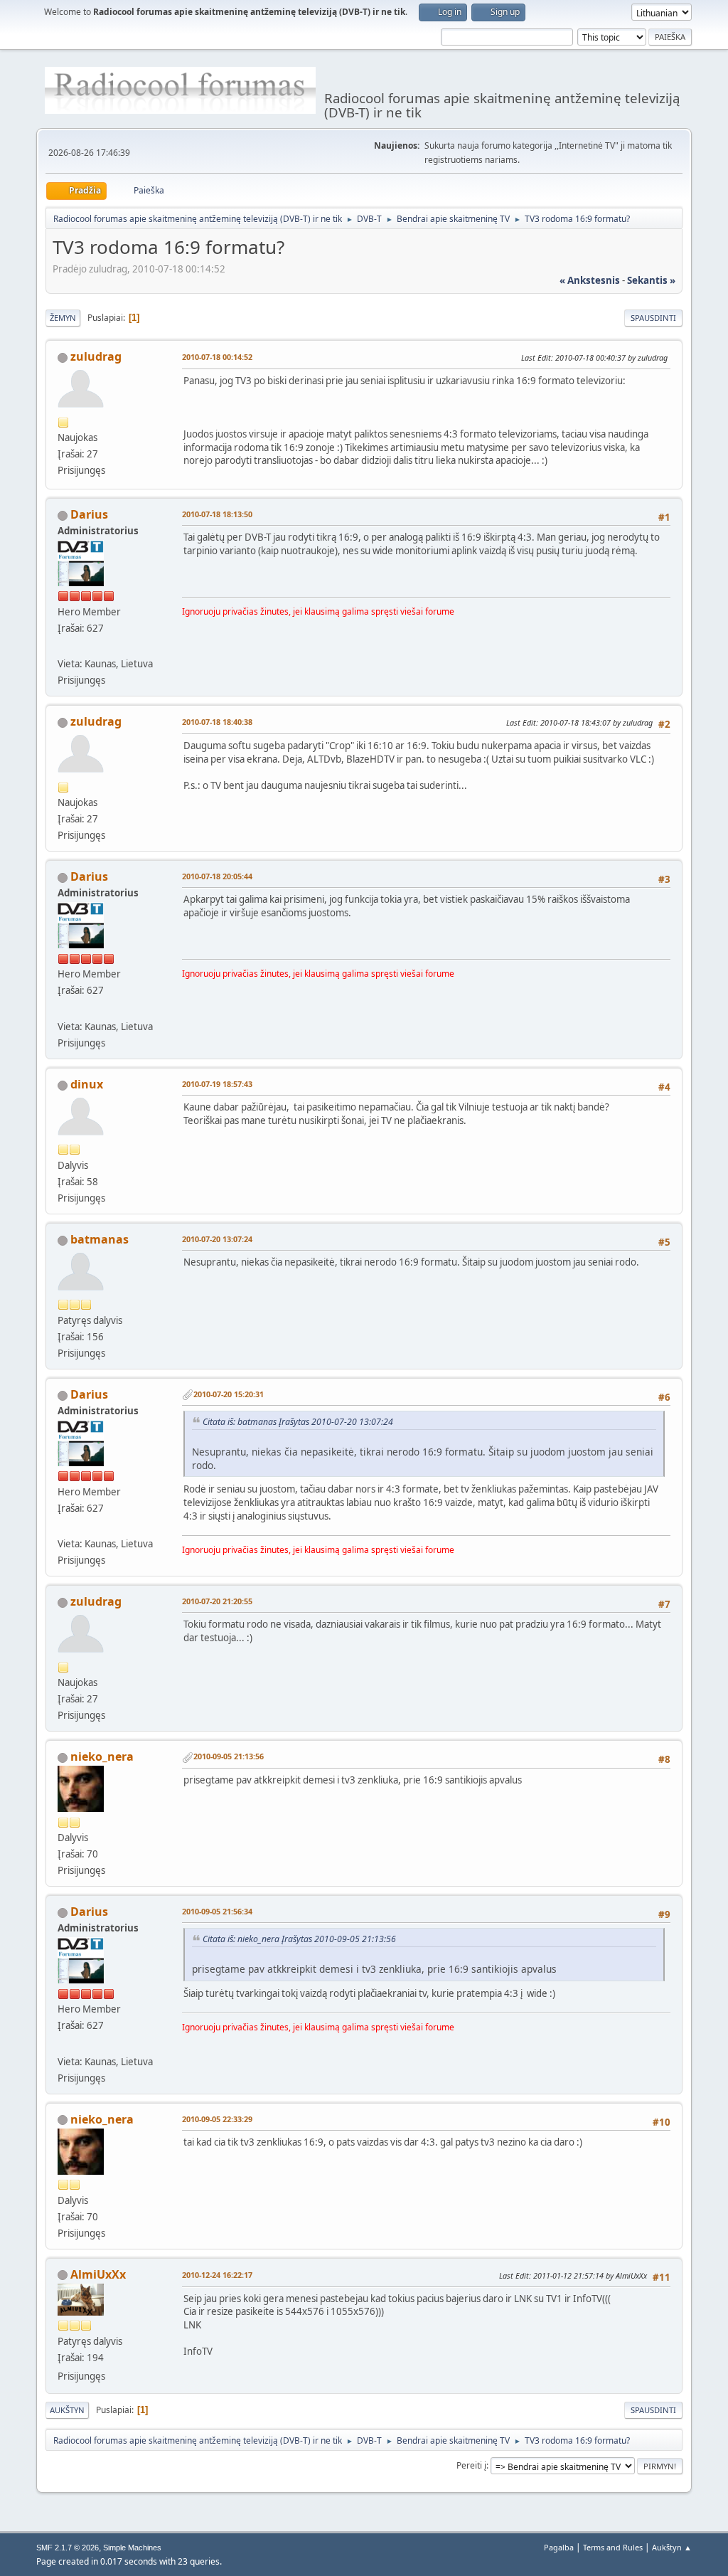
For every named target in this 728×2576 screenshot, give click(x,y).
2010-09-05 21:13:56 (229, 1756)
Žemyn (63, 318)
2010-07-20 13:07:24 (217, 1239)
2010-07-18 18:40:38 (217, 722)
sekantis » (651, 280)
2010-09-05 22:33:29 (217, 2119)
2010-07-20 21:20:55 (217, 1601)
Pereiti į (471, 2465)
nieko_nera (102, 1756)
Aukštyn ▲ (672, 2547)
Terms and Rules (613, 2547)
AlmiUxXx (98, 2274)
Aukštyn (67, 2410)
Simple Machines (132, 2548)
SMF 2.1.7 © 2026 (68, 2548)
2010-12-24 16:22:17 (217, 2275)
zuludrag (96, 356)
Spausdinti (653, 318)
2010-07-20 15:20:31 (229, 1394)
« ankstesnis (590, 280)
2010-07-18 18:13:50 (217, 514)
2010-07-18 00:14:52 (217, 357)
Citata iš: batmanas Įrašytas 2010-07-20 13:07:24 (298, 1422)
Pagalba (559, 2547)
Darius (89, 514)
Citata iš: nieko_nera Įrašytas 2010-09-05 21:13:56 (299, 1939)
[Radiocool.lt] (63, 647)
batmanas (100, 1239)
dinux (87, 1084)
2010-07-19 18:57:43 (217, 1084)
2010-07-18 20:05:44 (217, 876)
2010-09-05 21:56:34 (217, 1911)
